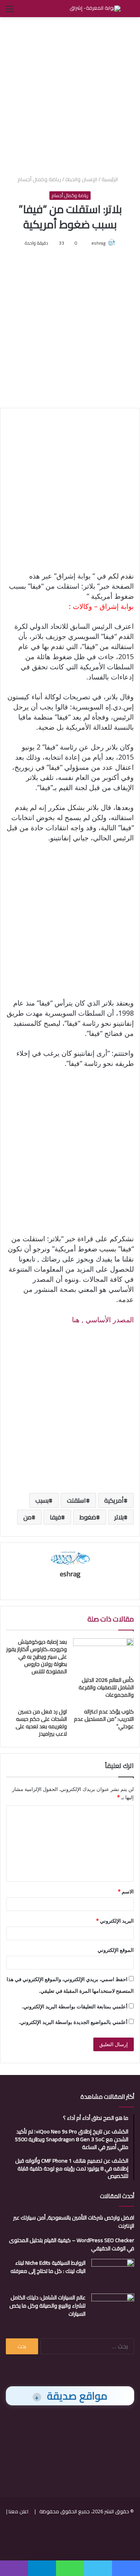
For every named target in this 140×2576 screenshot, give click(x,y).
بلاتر (119, 1517)
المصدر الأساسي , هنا (103, 1320)
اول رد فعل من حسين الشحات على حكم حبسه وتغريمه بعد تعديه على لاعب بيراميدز (41, 1723)
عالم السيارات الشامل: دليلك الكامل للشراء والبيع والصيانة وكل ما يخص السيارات (47, 2306)
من (27, 1517)
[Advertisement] (70, 95)
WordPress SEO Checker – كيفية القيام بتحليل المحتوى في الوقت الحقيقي (72, 2244)
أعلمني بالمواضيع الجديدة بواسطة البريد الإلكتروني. (73, 2022)
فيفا (55, 1517)
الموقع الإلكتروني (116, 1950)
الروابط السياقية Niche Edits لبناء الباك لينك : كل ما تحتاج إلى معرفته (48, 2267)
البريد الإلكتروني (115, 1921)
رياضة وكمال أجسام (39, 179)
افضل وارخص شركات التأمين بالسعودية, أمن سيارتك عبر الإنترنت (74, 2222)
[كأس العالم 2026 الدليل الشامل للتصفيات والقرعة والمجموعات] (103, 1655)
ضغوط (88, 1517)
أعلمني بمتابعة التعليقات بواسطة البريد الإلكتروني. (75, 2006)
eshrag (98, 243)
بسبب (42, 1500)
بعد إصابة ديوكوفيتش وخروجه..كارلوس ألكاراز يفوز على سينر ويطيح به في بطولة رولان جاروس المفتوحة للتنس (37, 1657)
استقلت (76, 1500)
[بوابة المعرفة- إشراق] (95, 9)
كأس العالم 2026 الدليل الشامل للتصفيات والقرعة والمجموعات (106, 1687)
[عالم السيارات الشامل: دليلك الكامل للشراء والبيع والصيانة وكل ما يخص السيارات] (113, 2308)
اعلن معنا (18, 2511)
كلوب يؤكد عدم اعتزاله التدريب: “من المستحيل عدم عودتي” (104, 1719)
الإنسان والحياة (81, 179)
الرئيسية (110, 179)
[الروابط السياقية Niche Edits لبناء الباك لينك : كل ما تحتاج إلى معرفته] (113, 2273)
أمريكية (114, 1500)
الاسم (126, 1891)
